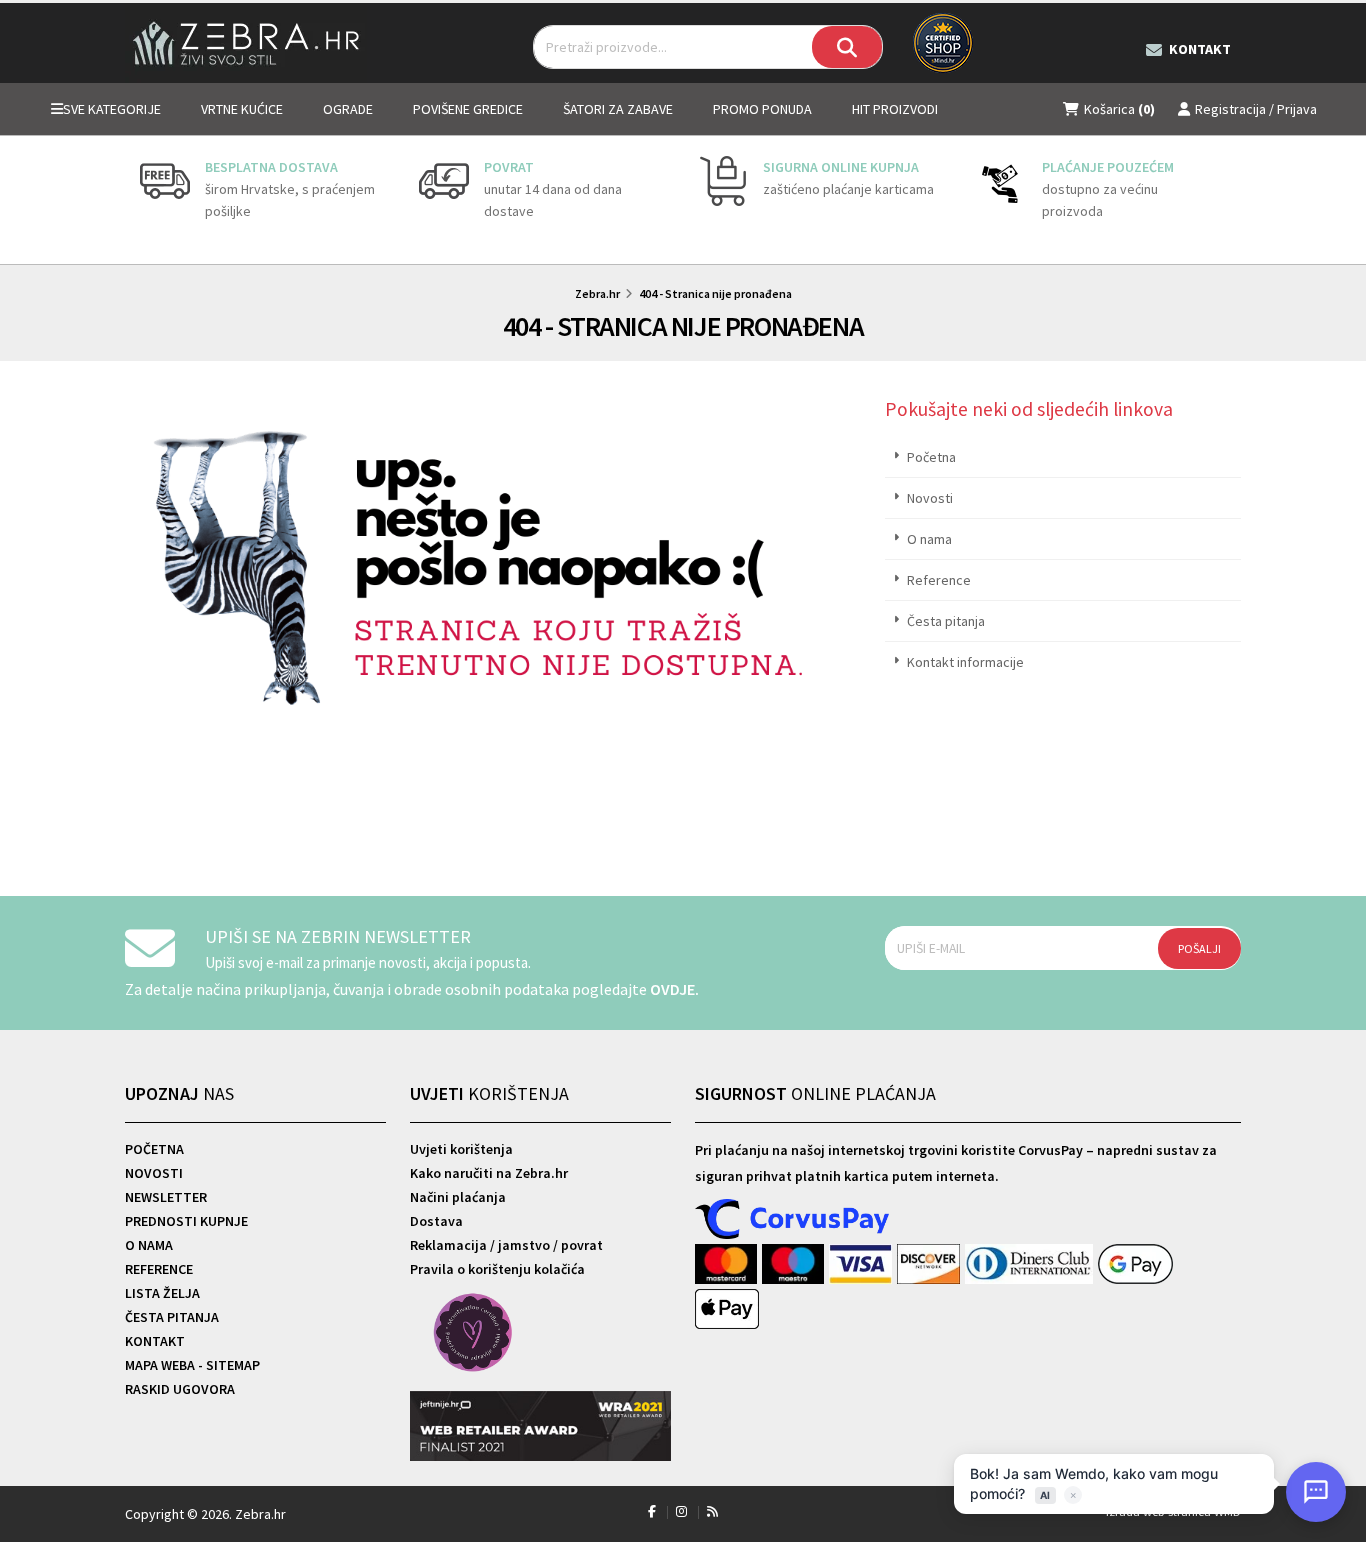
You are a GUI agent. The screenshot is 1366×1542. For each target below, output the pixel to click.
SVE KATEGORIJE (112, 109)
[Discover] (930, 1265)
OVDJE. (674, 989)
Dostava (436, 1221)
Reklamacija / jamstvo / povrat (506, 1245)
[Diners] (1031, 1265)
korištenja (489, 1093)
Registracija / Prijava (1256, 109)
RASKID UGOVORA (180, 1389)
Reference (939, 580)
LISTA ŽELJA (162, 1293)
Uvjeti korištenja (461, 1149)
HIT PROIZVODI (895, 109)
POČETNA (154, 1149)
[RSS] (712, 1511)
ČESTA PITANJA (172, 1317)
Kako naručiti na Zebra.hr (489, 1173)
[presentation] (140, 200)
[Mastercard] (728, 1265)
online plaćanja (815, 1093)
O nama (929, 539)
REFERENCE (159, 1269)
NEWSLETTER (166, 1197)
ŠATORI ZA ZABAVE (618, 109)
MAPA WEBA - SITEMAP (192, 1365)
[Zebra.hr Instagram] (681, 1511)
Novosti (930, 498)
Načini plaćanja (458, 1197)
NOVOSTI (154, 1173)
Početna (931, 457)
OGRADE (348, 109)
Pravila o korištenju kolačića (497, 1269)
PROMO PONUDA (762, 109)
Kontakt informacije (965, 662)
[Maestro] (795, 1265)
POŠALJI (1199, 948)
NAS (179, 1093)
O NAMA (149, 1245)
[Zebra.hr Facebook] (652, 1511)
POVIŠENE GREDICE (468, 109)
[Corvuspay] (793, 1220)
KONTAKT (155, 1341)
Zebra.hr (597, 293)
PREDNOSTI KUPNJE (186, 1221)
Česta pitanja (946, 621)
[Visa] (863, 1265)
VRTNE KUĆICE (242, 109)
